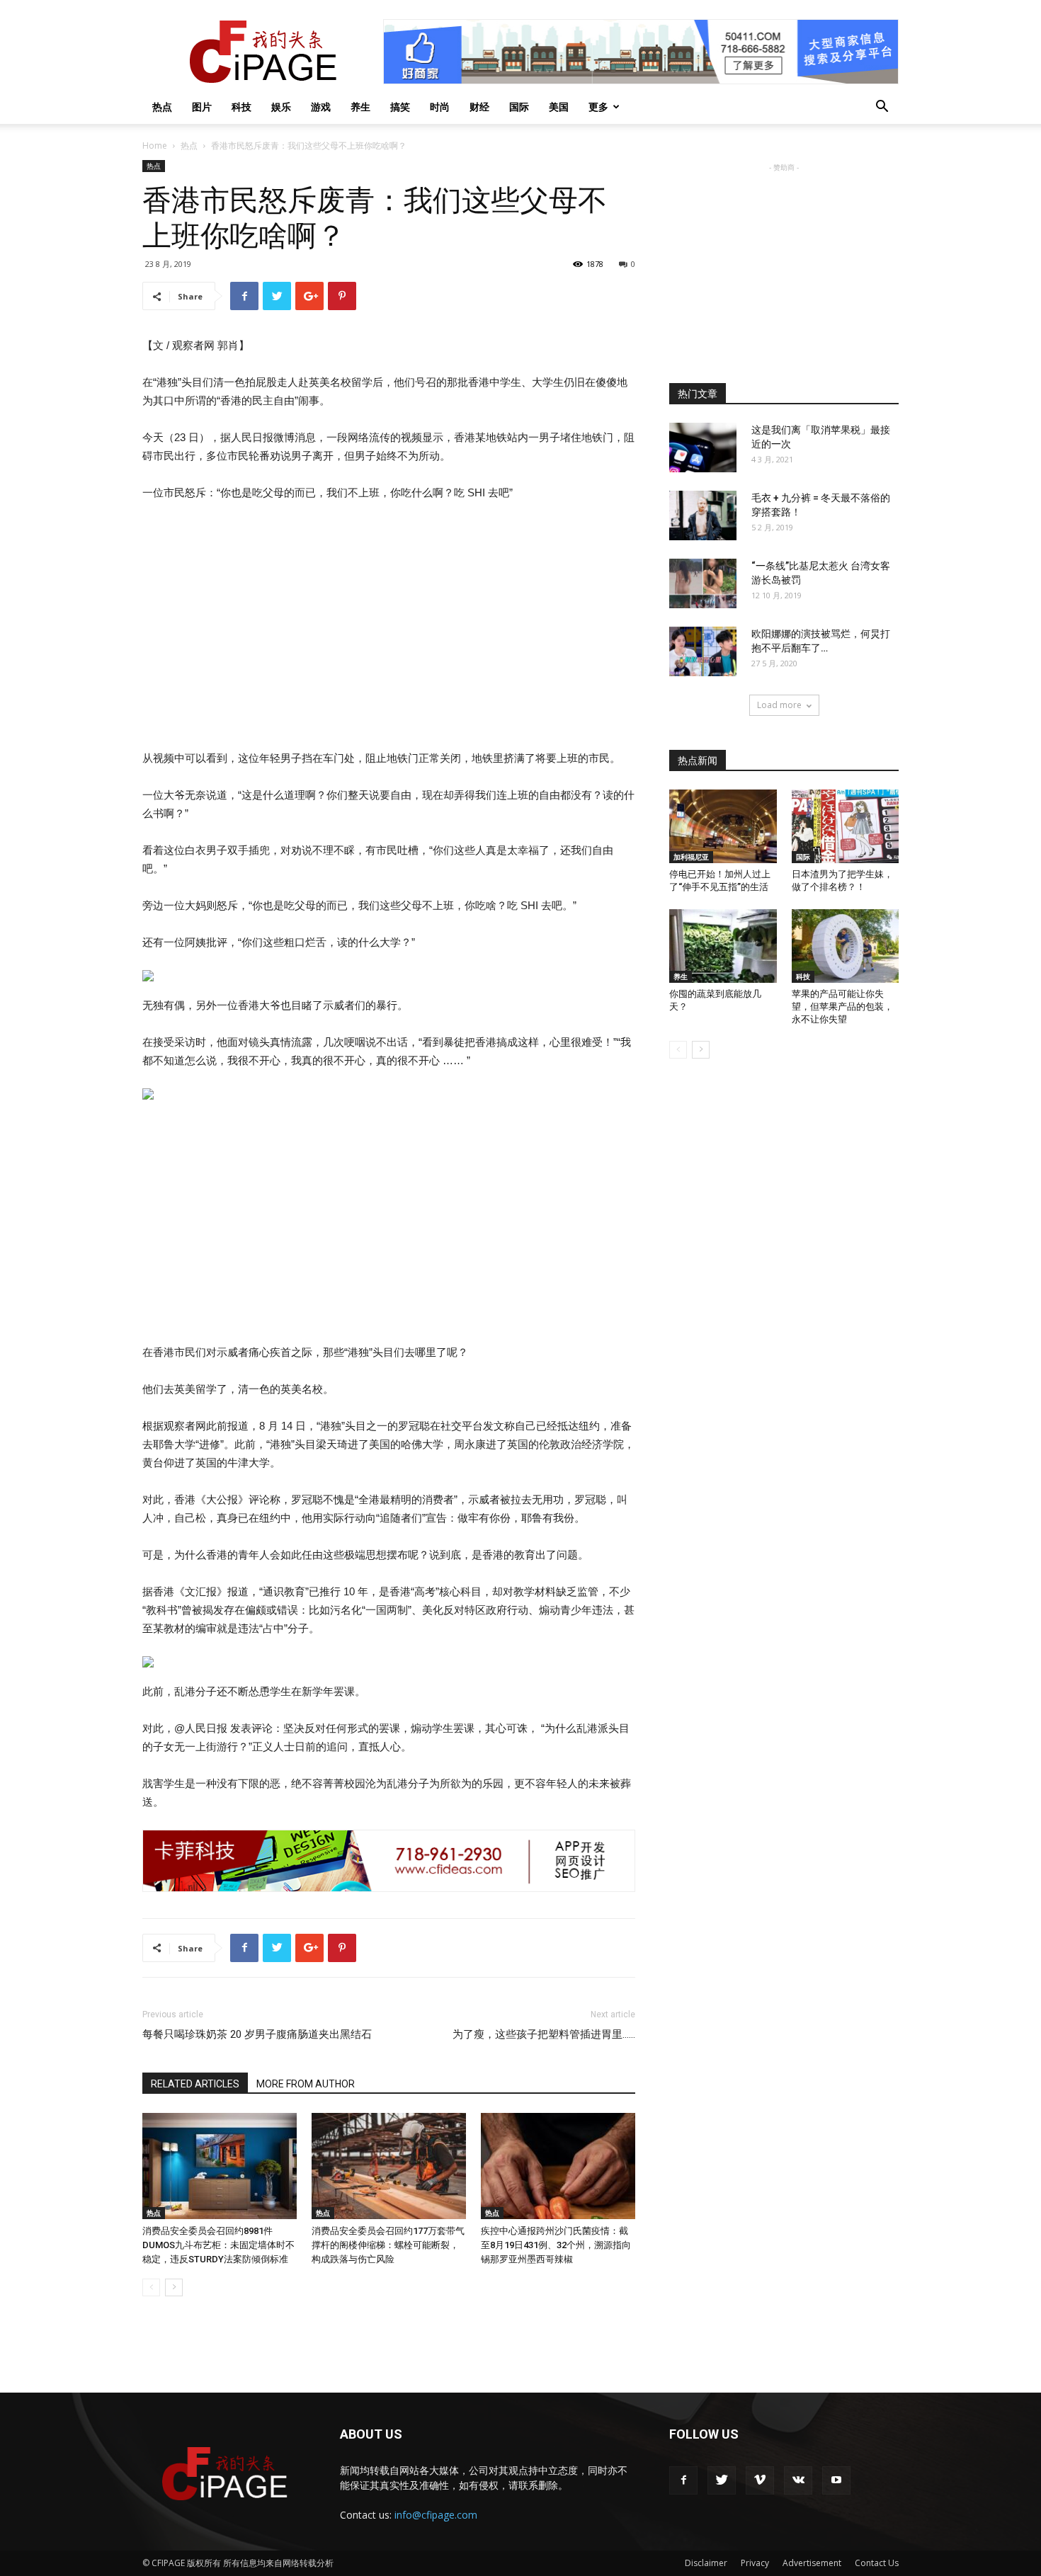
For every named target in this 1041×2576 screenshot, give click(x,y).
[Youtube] (836, 2480)
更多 (598, 107)
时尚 (440, 107)
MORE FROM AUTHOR (306, 2084)
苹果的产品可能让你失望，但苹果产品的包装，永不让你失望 (842, 1007)
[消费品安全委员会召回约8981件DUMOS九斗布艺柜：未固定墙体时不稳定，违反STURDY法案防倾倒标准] (220, 2166)
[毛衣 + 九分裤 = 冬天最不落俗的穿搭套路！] (703, 515)
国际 (519, 107)
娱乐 (281, 107)
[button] (882, 108)
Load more (779, 705)
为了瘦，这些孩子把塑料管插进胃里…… (544, 2034)
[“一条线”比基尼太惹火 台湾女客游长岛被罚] (703, 583)
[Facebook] (683, 2480)
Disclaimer (706, 2563)
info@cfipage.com (436, 2515)
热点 (162, 107)
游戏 (321, 107)
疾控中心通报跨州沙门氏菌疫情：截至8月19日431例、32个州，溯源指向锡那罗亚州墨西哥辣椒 (556, 2245)
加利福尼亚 (691, 857)
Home (155, 146)
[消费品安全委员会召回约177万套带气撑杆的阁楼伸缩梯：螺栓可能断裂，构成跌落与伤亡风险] (389, 2166)
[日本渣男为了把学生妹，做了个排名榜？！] (846, 826)
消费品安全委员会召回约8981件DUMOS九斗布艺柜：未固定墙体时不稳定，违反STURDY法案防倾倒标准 (218, 2245)
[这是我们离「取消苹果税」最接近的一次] (703, 448)
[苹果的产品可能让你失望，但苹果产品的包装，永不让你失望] (846, 946)
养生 (360, 107)
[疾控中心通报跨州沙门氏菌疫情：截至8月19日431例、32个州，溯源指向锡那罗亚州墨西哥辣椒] (558, 2166)
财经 (479, 107)
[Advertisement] (784, 263)
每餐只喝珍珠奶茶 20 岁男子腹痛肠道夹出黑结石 (257, 2034)
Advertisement (812, 2563)
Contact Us (877, 2563)
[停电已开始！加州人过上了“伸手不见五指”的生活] (723, 826)
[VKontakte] (798, 2480)
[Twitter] (722, 2480)
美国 (559, 107)
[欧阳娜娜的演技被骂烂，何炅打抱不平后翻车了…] (703, 651)
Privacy (755, 2563)
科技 (241, 107)
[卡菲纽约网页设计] (389, 1861)
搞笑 (400, 107)
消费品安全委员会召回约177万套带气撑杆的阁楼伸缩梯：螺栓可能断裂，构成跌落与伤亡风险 (388, 2245)
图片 (202, 107)
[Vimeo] (760, 2480)
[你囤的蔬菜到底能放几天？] (723, 946)
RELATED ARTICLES (195, 2084)
